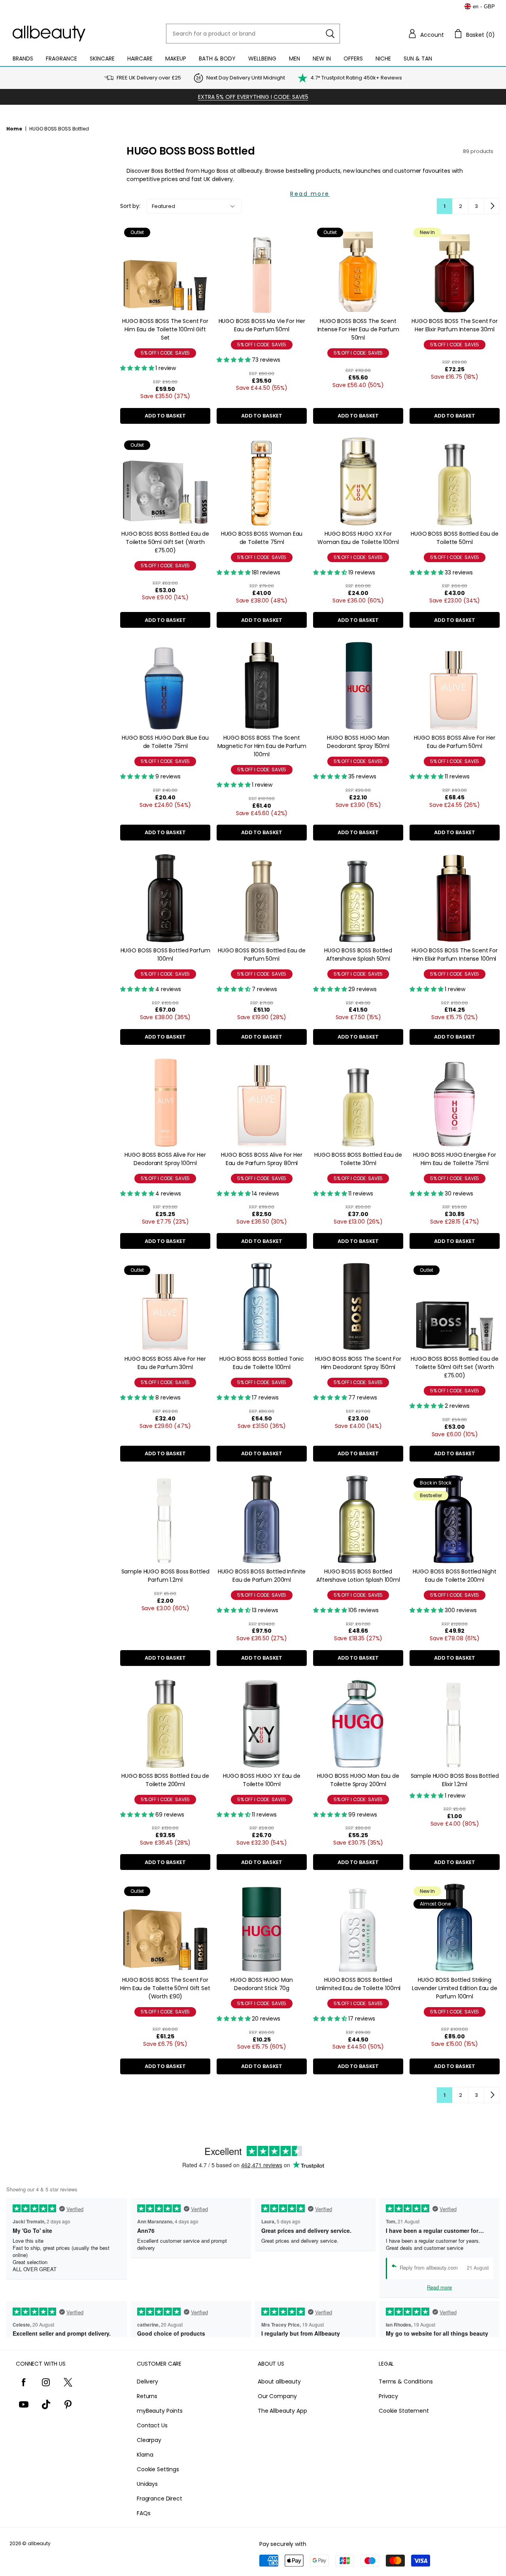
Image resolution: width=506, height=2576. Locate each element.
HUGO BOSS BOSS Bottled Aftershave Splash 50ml (358, 955)
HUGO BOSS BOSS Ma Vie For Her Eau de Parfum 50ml (262, 325)
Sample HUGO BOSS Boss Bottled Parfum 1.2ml (165, 1576)
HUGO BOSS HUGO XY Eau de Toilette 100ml (262, 1780)
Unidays (147, 2484)
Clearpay (149, 2440)
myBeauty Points (160, 2411)
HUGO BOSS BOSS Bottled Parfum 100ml (165, 955)
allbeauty (39, 2543)
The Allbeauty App (282, 2411)
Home (14, 129)
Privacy (388, 2396)
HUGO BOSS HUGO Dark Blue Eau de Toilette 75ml (165, 742)
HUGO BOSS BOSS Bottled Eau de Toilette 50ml (455, 538)
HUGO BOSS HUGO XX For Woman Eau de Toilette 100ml (358, 538)
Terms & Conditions (406, 2381)
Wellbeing (262, 59)
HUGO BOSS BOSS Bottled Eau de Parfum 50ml (262, 955)
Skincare (102, 59)
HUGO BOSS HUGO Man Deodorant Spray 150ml (358, 742)
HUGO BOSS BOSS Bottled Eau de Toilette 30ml (358, 1159)
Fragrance (61, 59)
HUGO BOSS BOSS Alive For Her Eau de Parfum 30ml (165, 1363)
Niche (383, 59)
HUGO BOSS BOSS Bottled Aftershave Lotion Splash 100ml (358, 1576)
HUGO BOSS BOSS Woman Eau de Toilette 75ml (262, 538)
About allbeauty (279, 2381)
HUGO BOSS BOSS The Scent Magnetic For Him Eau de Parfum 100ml (262, 746)
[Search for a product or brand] (330, 34)
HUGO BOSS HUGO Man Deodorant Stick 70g (261, 1984)
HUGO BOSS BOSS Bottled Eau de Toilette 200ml (165, 1780)
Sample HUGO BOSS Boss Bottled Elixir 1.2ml (455, 1780)
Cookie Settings (158, 2469)
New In (322, 59)
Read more (310, 194)
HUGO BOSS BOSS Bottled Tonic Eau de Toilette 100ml (262, 1363)
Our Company (277, 2396)
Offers (353, 59)
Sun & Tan (418, 59)
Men (295, 59)
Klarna (145, 2455)
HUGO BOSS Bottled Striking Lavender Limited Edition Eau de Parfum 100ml (455, 1988)
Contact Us (152, 2425)
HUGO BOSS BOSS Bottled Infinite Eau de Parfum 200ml (262, 1576)
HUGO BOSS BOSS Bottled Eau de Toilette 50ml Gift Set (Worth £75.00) (165, 542)
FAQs (143, 2513)
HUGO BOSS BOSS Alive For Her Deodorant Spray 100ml (165, 1159)
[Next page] (492, 206)
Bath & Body (217, 59)
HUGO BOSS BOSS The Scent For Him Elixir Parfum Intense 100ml (455, 955)
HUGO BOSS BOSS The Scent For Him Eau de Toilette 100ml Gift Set (165, 329)
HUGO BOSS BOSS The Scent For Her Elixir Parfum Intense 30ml (455, 325)
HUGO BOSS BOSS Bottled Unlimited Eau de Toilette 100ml (358, 1984)
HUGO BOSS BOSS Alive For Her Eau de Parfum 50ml (454, 742)
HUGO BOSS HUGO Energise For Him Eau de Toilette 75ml (454, 1159)
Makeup (176, 59)
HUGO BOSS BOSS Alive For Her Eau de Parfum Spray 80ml (261, 1159)
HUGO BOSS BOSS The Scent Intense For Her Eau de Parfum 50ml (358, 329)
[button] (426, 34)
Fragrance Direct (160, 2499)
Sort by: (130, 206)
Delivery (147, 2381)
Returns (147, 2396)
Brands (23, 59)
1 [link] (445, 206)
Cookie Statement (404, 2411)
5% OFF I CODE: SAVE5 (165, 353)
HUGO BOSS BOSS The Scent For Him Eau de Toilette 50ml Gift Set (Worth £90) (165, 1988)
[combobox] (253, 34)
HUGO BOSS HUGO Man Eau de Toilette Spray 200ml (358, 1780)
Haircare (140, 59)
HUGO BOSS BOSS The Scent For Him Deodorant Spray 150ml (358, 1363)
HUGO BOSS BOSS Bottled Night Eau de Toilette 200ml (454, 1576)
